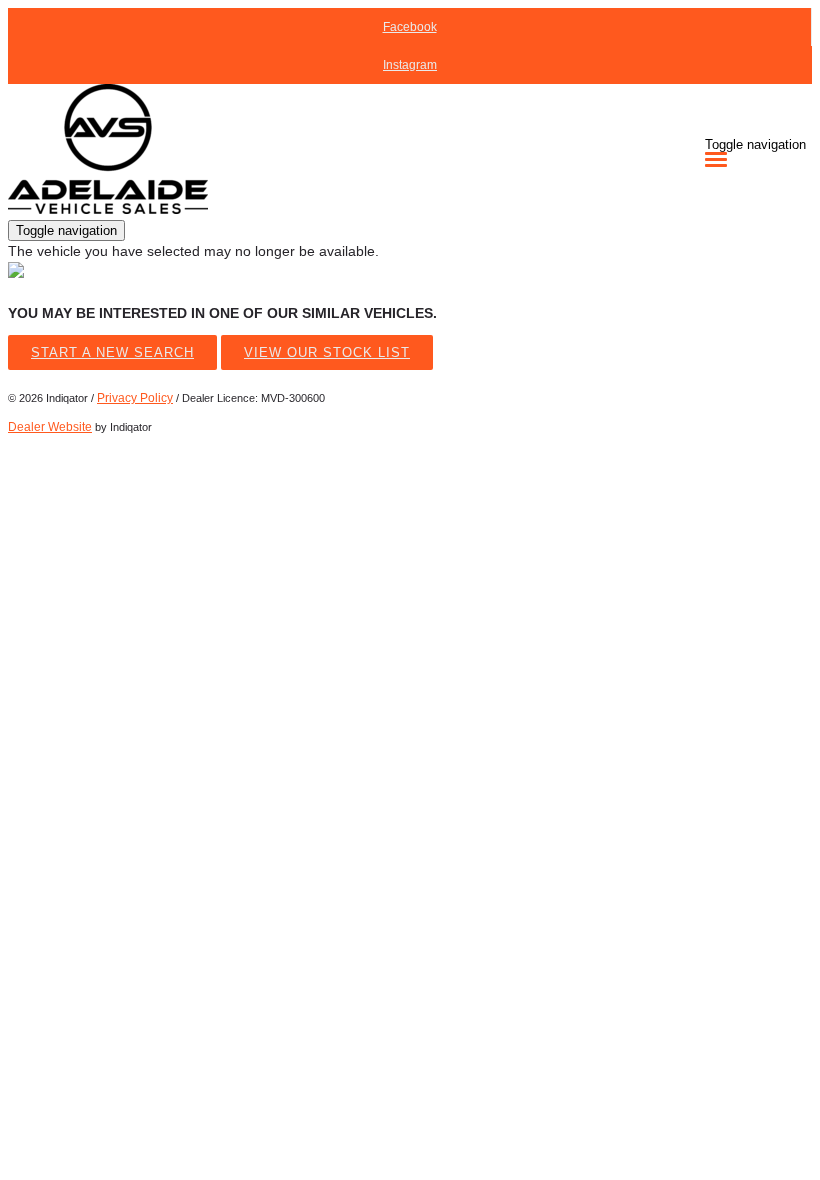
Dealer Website (50, 427)
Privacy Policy (135, 398)
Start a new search (112, 352)
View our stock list (327, 352)
